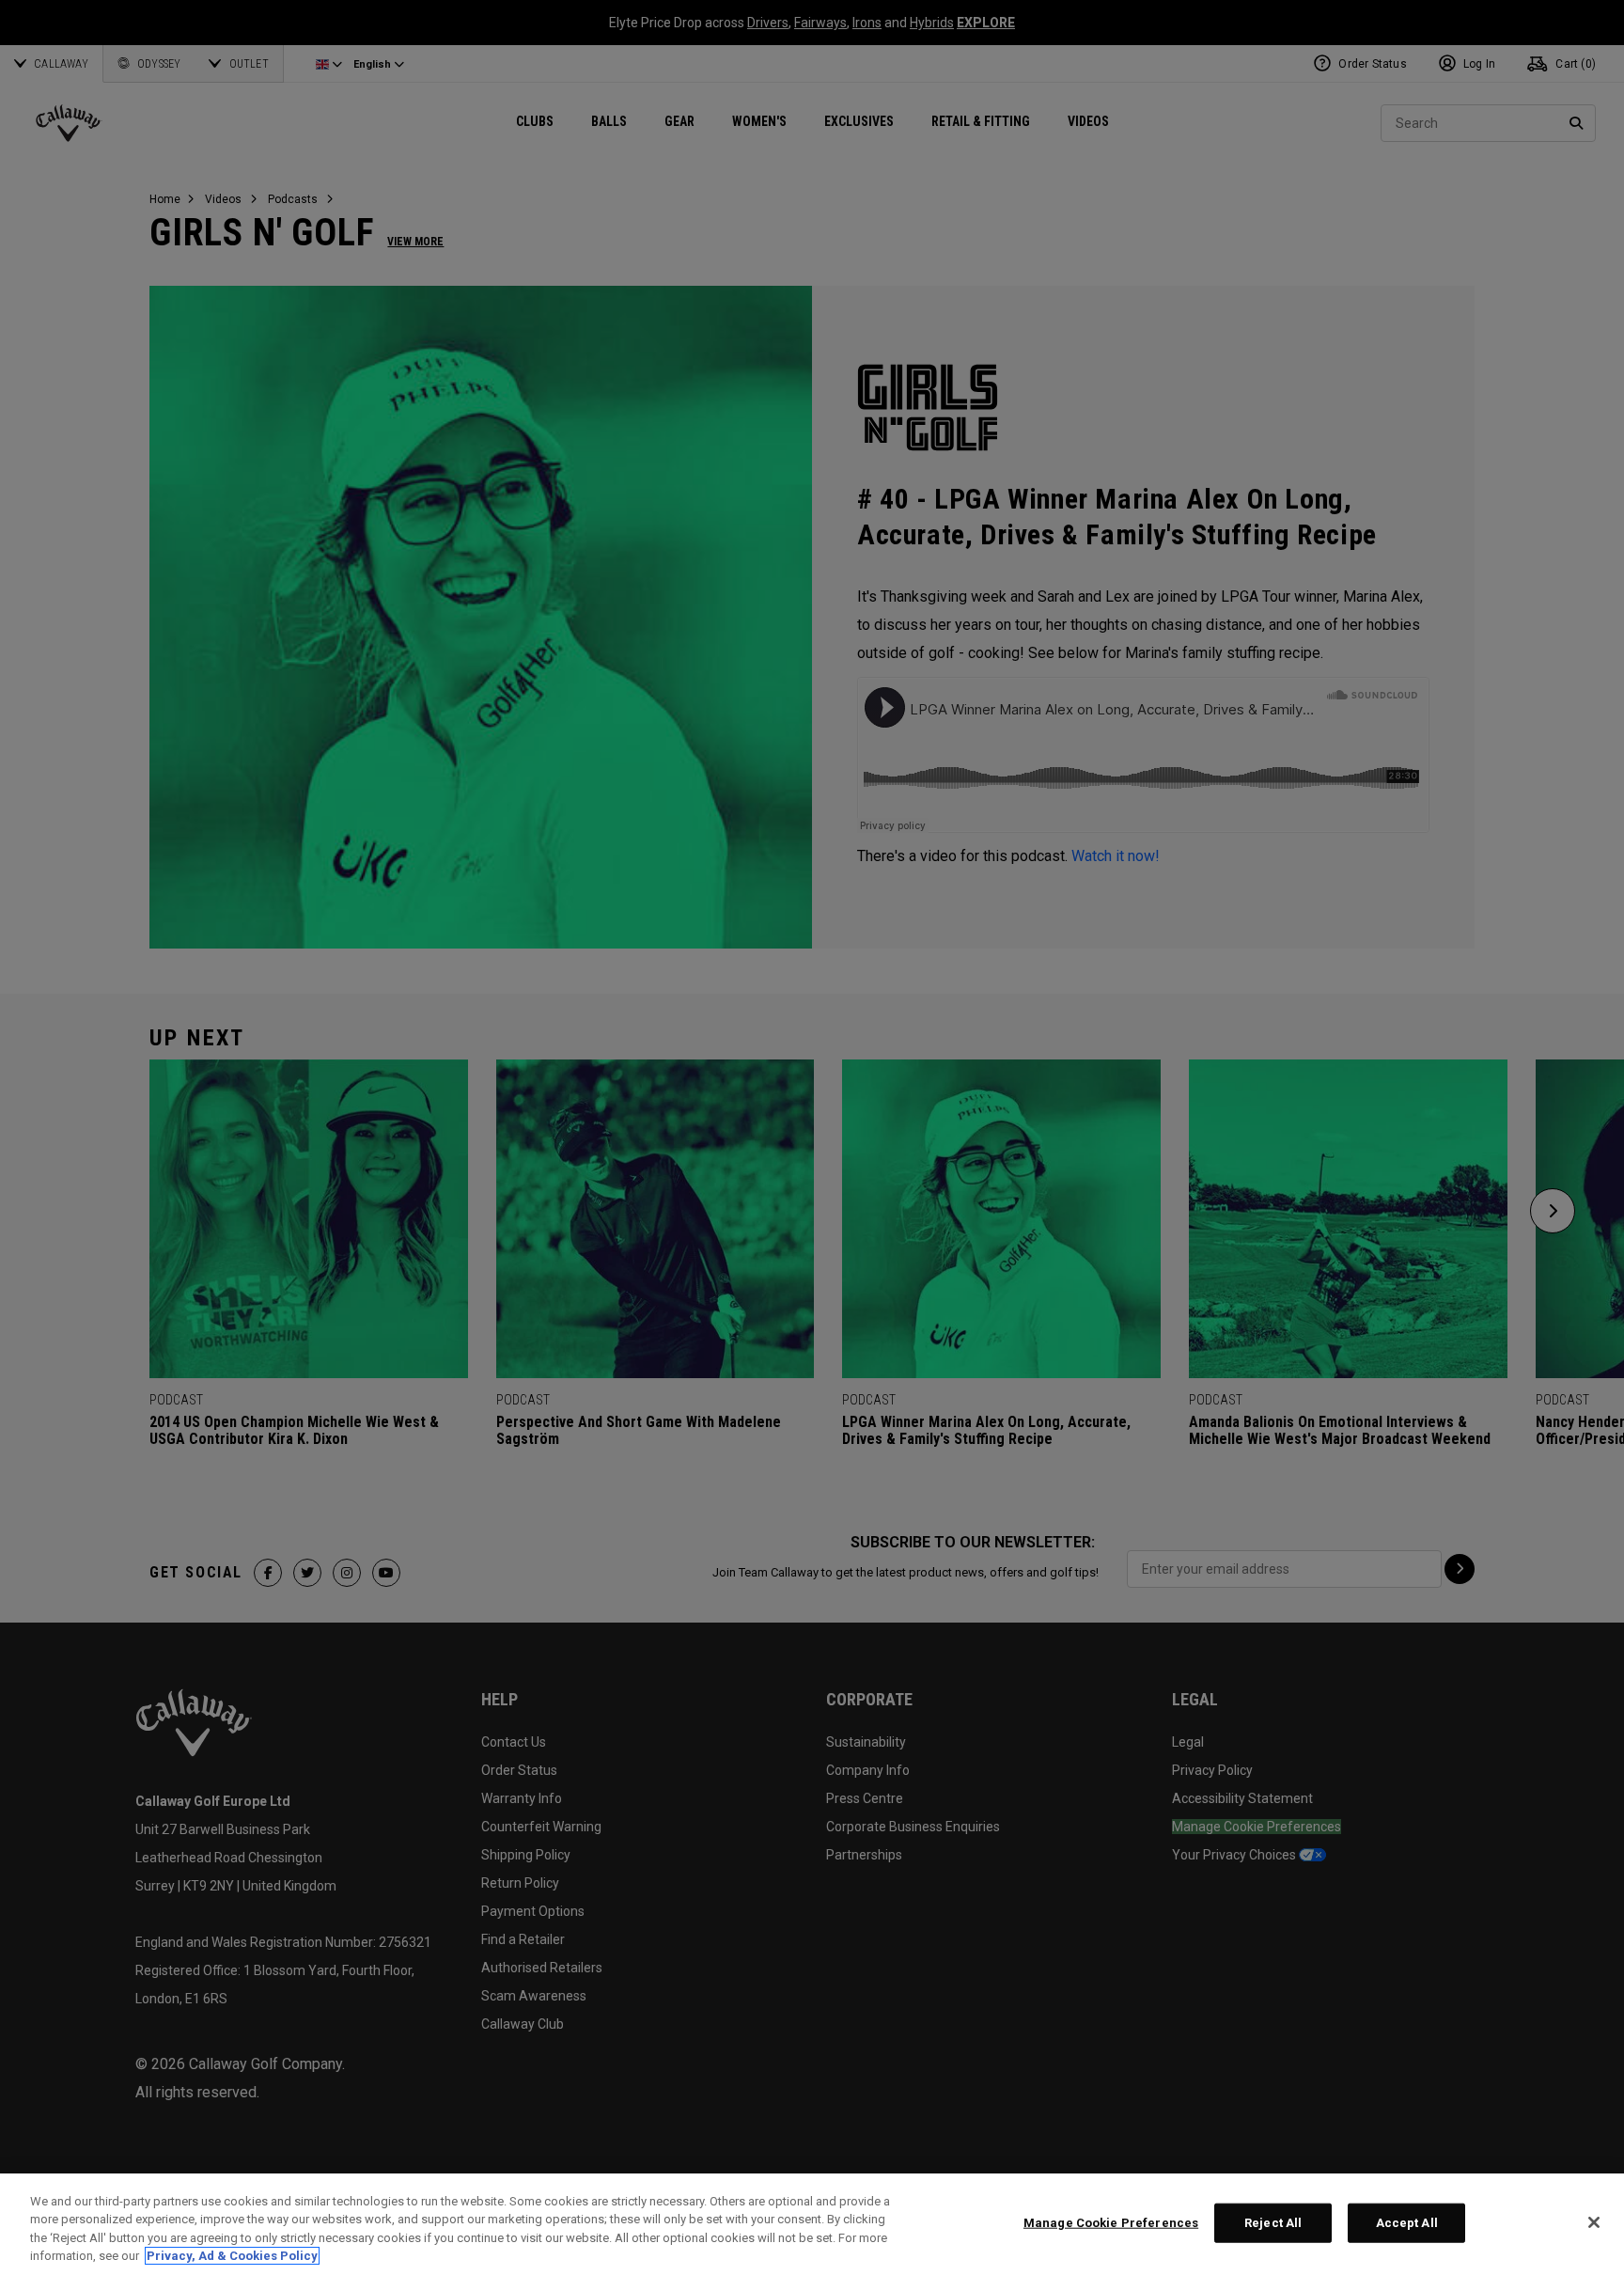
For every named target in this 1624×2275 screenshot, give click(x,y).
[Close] (1594, 2222)
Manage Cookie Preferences (1111, 2223)
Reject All (1273, 2223)
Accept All (1407, 2223)
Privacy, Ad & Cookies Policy (232, 2256)
